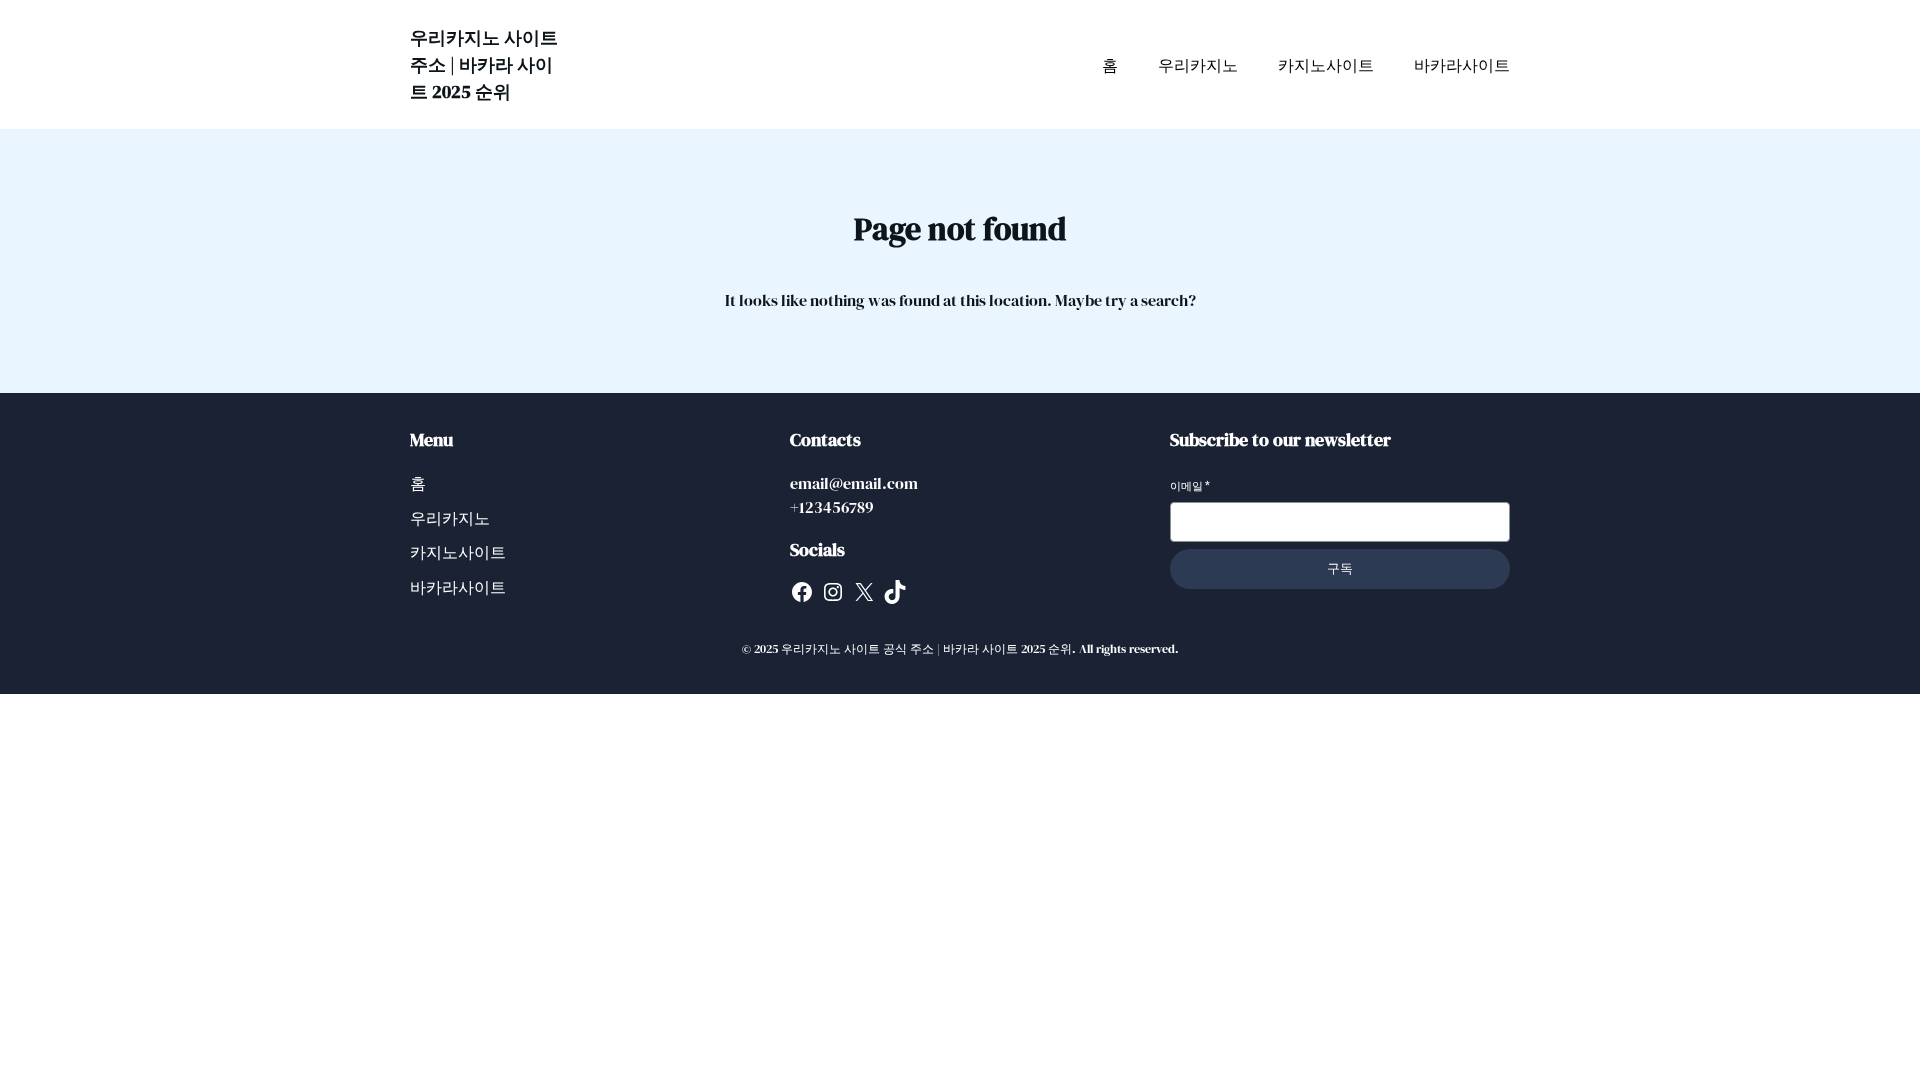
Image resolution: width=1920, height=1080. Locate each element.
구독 (1340, 568)
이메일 (1190, 486)
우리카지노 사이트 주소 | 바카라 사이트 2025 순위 (484, 64)
